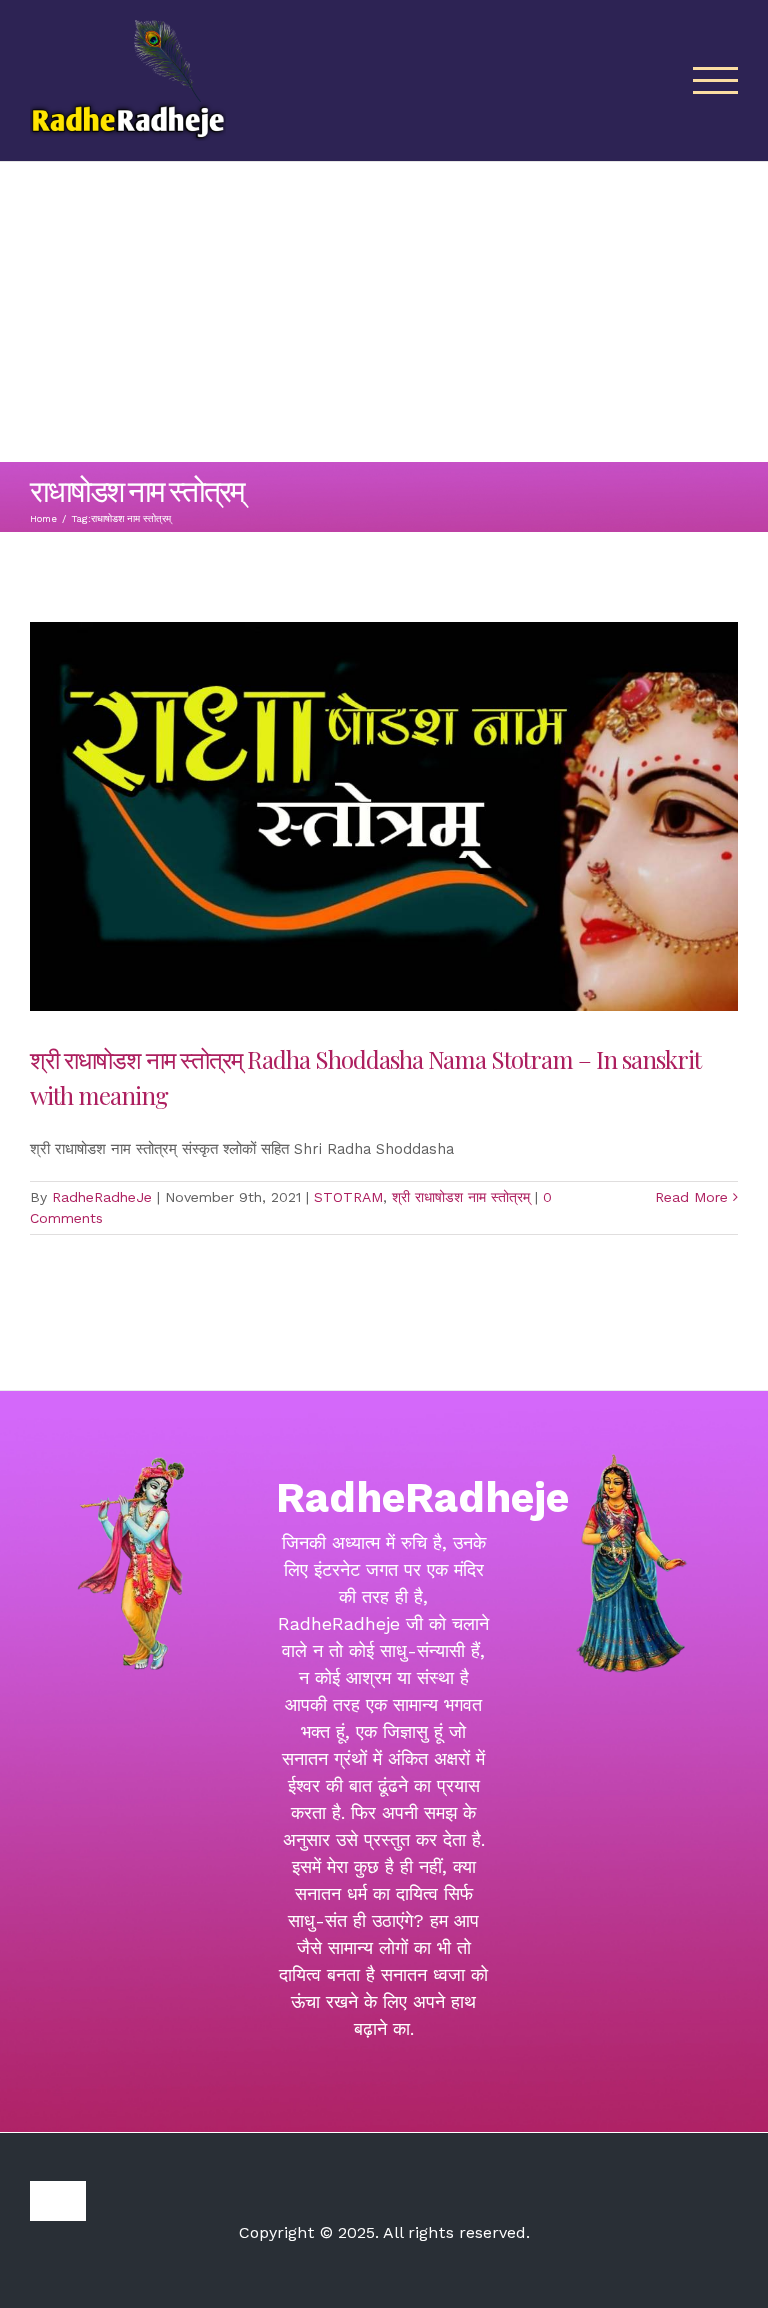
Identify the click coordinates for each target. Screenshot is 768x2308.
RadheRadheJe (102, 1197)
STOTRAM (348, 1197)
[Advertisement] (384, 312)
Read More (691, 1197)
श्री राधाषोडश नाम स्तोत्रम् (461, 1197)
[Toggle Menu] (716, 80)
